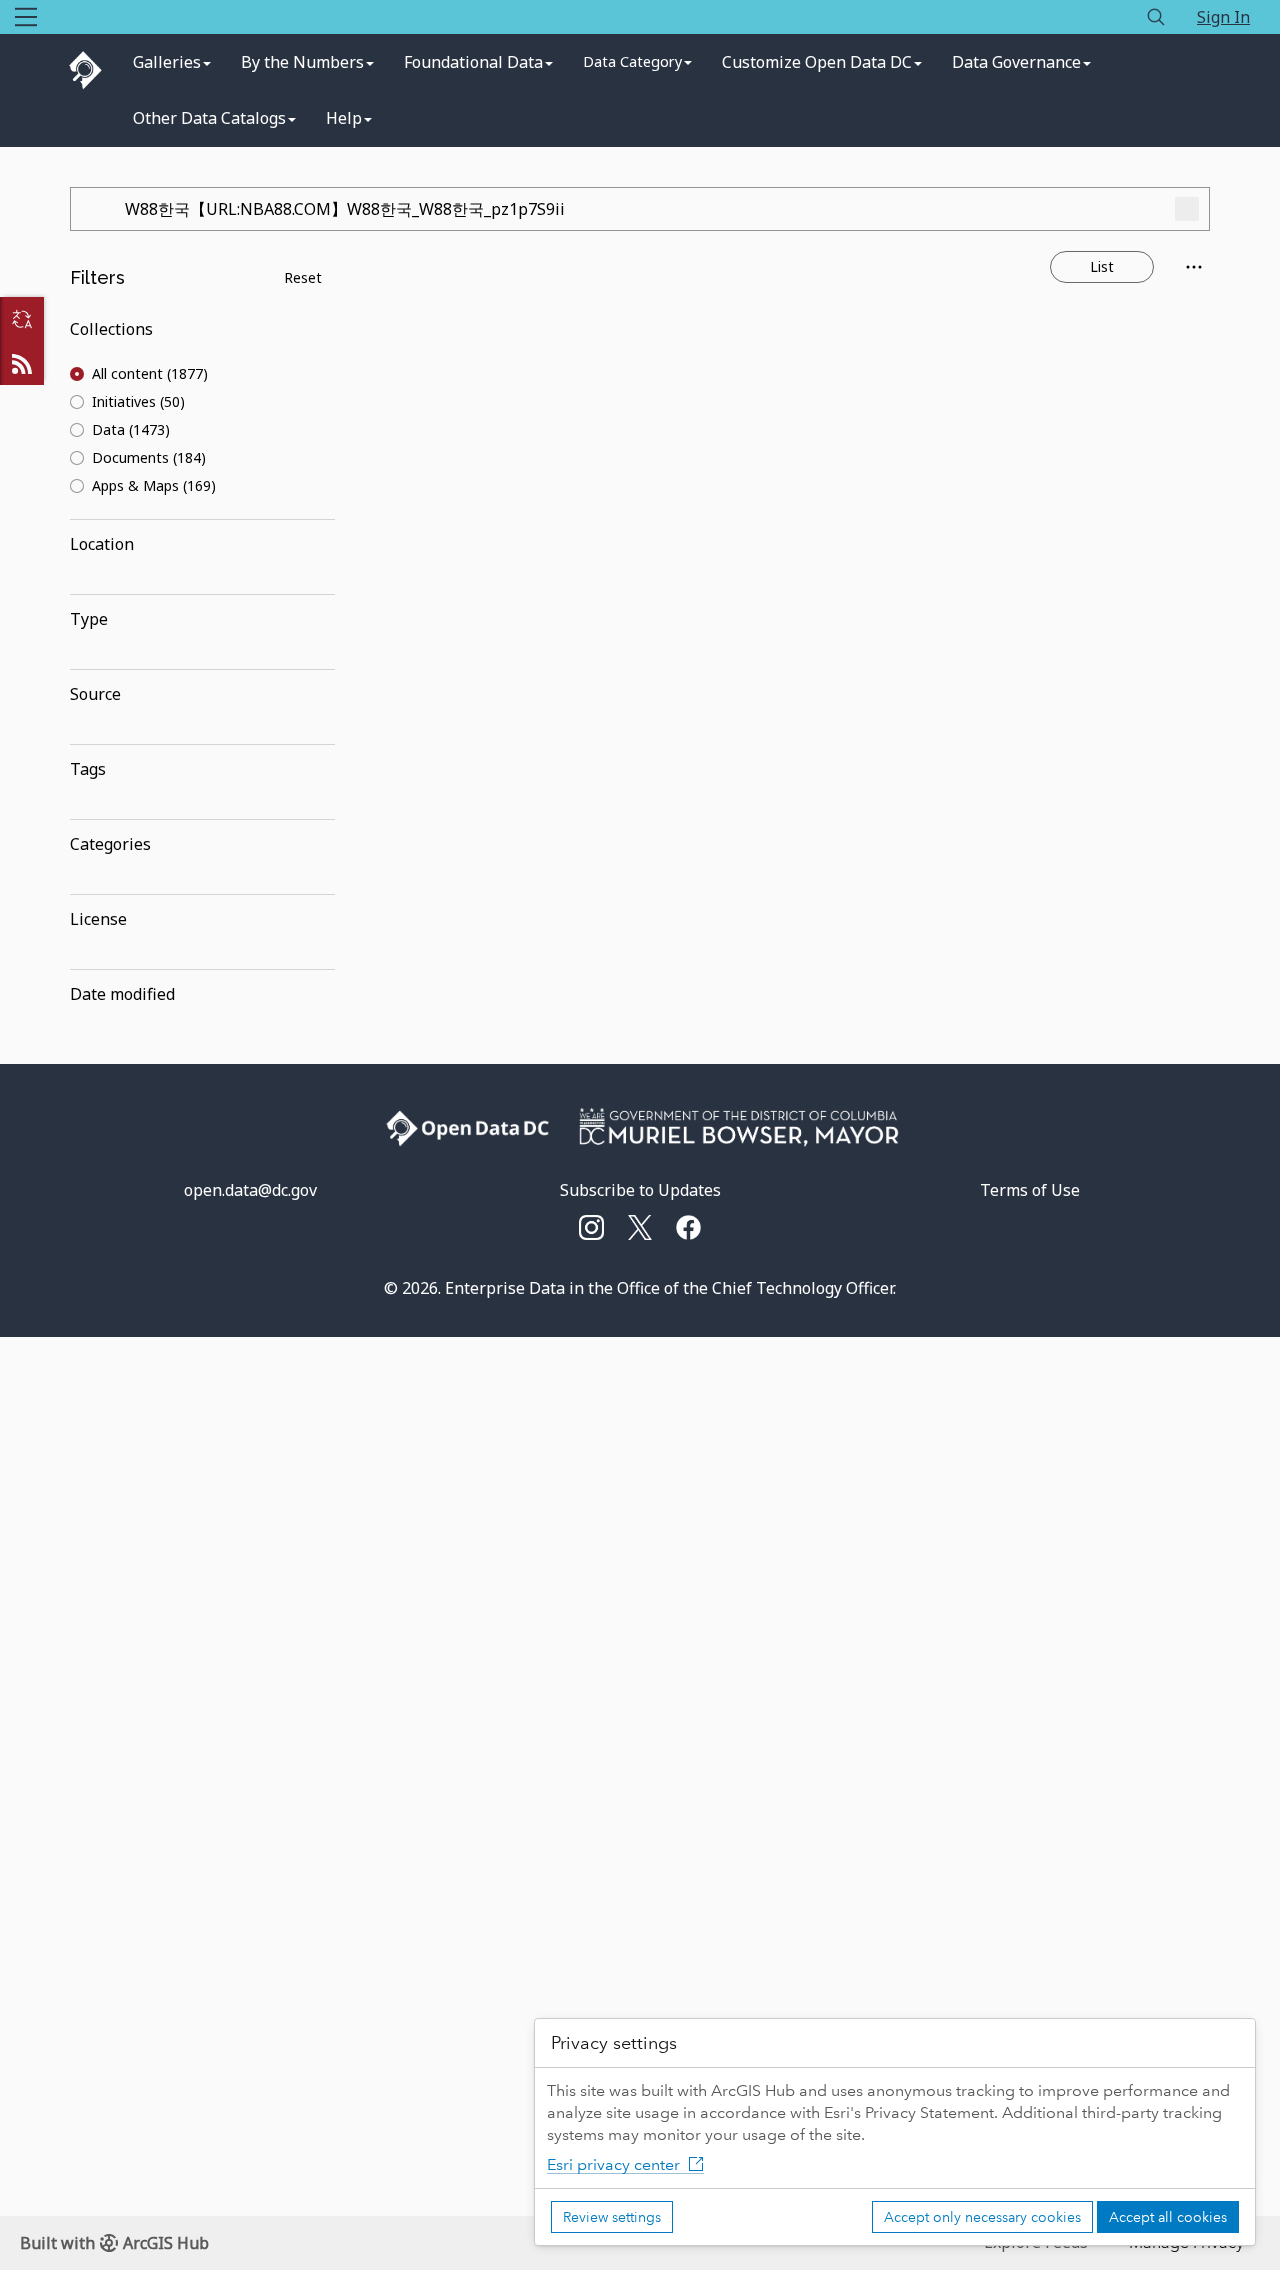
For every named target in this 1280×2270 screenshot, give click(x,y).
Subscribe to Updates (640, 1190)
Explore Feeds (22, 363)
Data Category (632, 61)
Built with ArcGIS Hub (114, 2243)
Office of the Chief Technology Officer (755, 1288)
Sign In (1223, 17)
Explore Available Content (792, 445)
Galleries (167, 62)
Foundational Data (473, 62)
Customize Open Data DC (817, 62)
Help (344, 118)
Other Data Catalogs (209, 118)
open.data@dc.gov (250, 1190)
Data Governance (1016, 62)
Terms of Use (1030, 1190)
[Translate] (22, 319)
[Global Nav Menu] (26, 17)
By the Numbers (302, 62)
